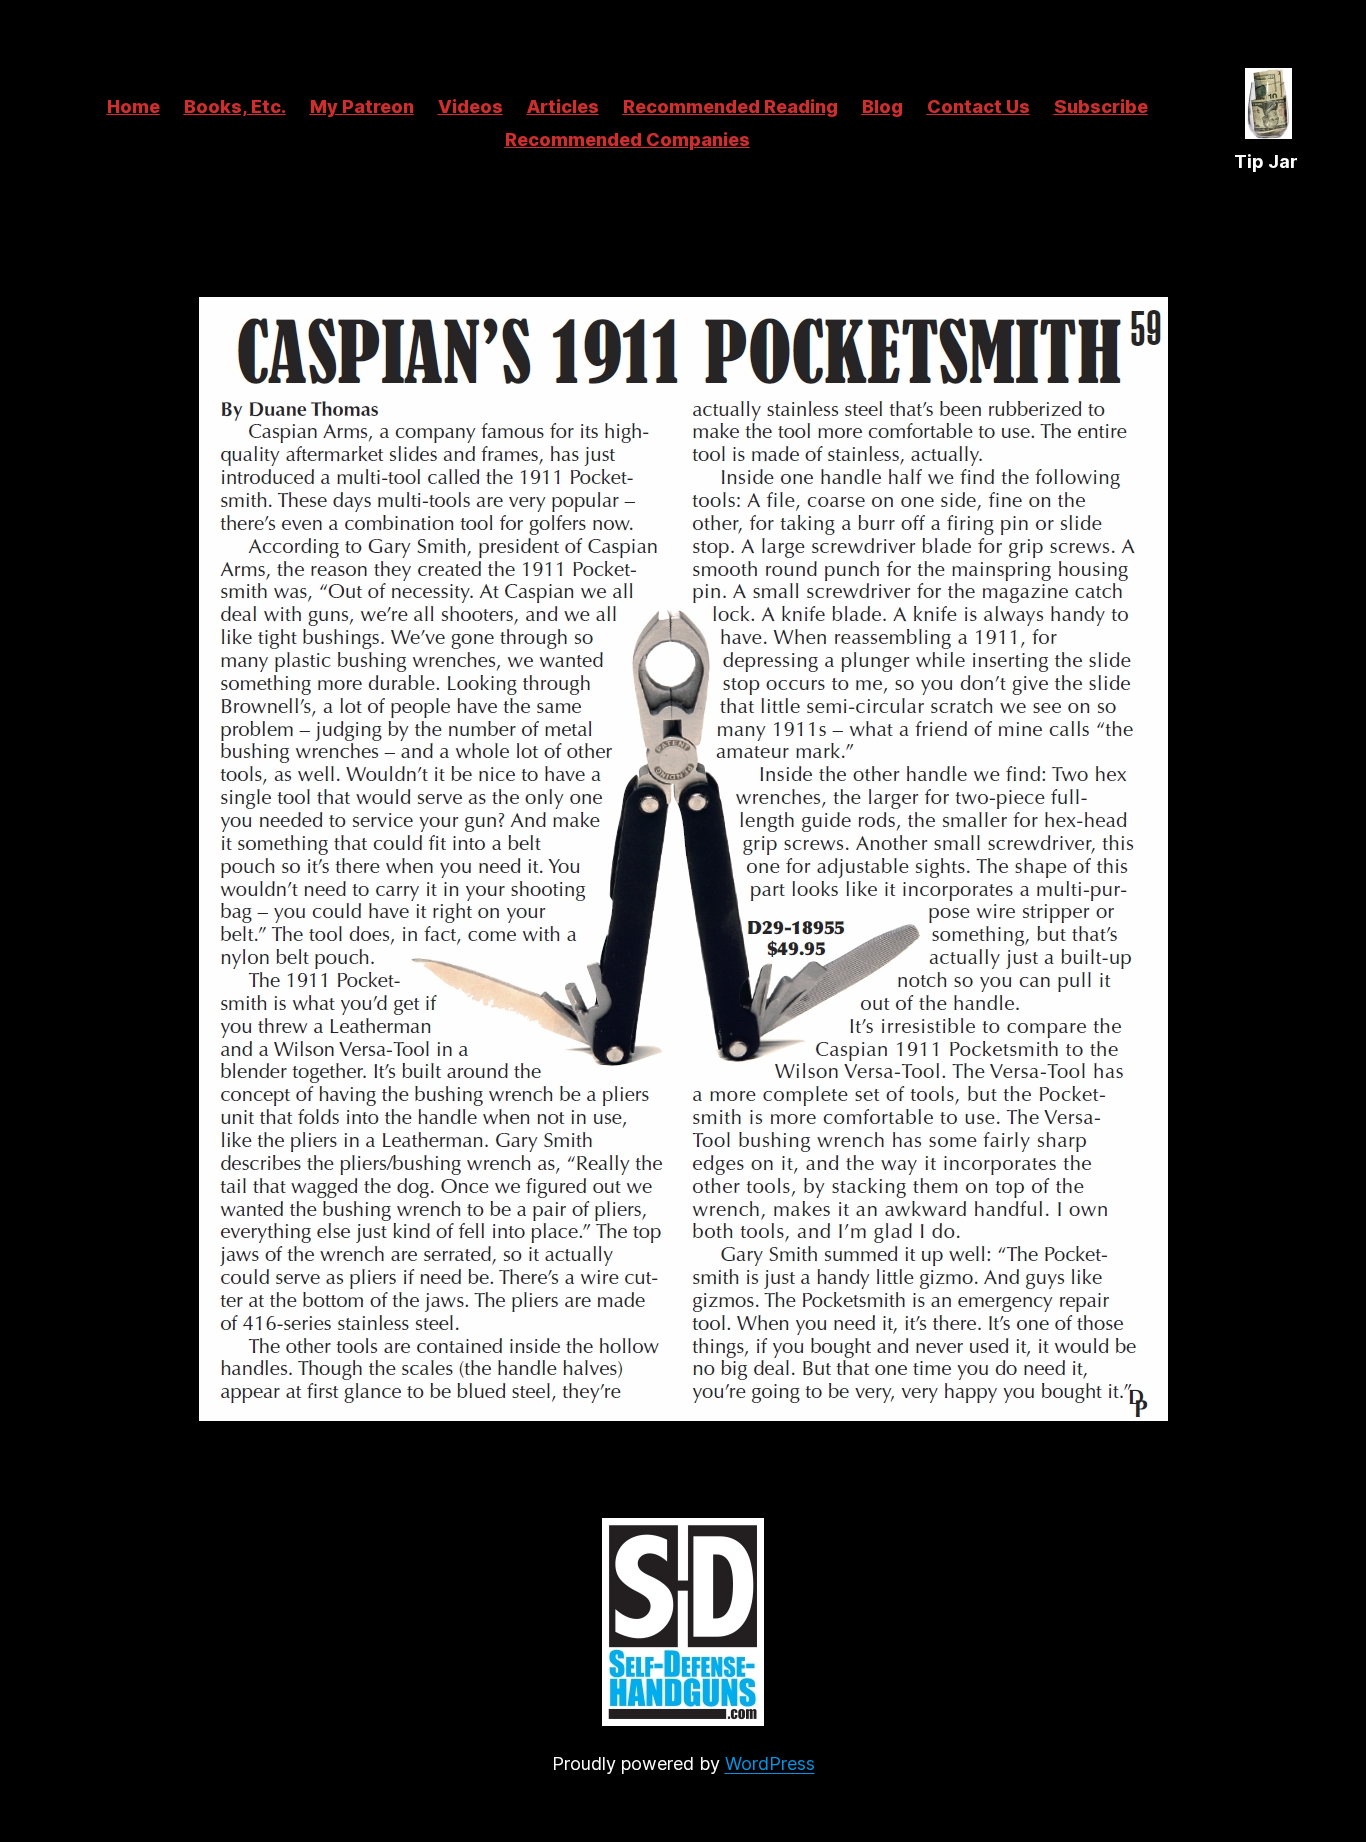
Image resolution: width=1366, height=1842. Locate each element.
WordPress (770, 1763)
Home (133, 106)
